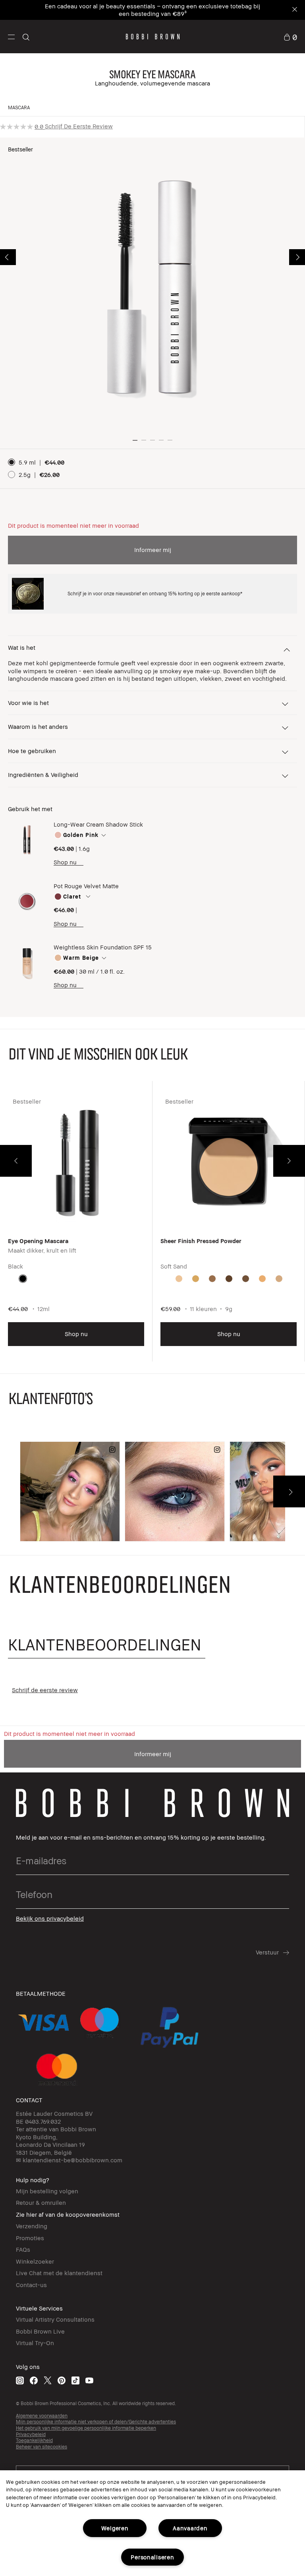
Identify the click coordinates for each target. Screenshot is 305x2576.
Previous (8, 257)
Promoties (30, 2238)
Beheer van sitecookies (42, 2447)
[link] (290, 37)
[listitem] (76, 1227)
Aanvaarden (190, 2528)
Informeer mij (153, 550)
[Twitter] (48, 2380)
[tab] (107, 1645)
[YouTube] (89, 2380)
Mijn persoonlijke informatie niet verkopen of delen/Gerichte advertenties (96, 2422)
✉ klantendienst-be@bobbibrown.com (69, 2160)
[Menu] (11, 36)
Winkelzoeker (35, 2261)
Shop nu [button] (76, 1334)
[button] (11, 37)
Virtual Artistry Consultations (55, 2319)
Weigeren (115, 2528)
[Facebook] (34, 2380)
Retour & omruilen (41, 2202)
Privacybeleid (31, 2434)
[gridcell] (23, 1279)
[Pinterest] (62, 2380)
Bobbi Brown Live (40, 2331)
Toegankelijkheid (34, 2440)
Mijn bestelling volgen (47, 2191)
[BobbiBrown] (153, 37)
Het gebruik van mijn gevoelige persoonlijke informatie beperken (86, 2428)
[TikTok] (75, 2380)
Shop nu (65, 862)
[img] (27, 840)
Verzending (32, 2226)
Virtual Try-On (35, 2343)
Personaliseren (152, 2557)
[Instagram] (20, 2380)
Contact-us (31, 2285)
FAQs (23, 2249)
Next (297, 257)
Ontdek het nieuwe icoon (170, 14)
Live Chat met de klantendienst (59, 2273)
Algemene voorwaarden (42, 2416)
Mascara (19, 107)
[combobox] (152, 835)
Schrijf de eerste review (79, 126)
